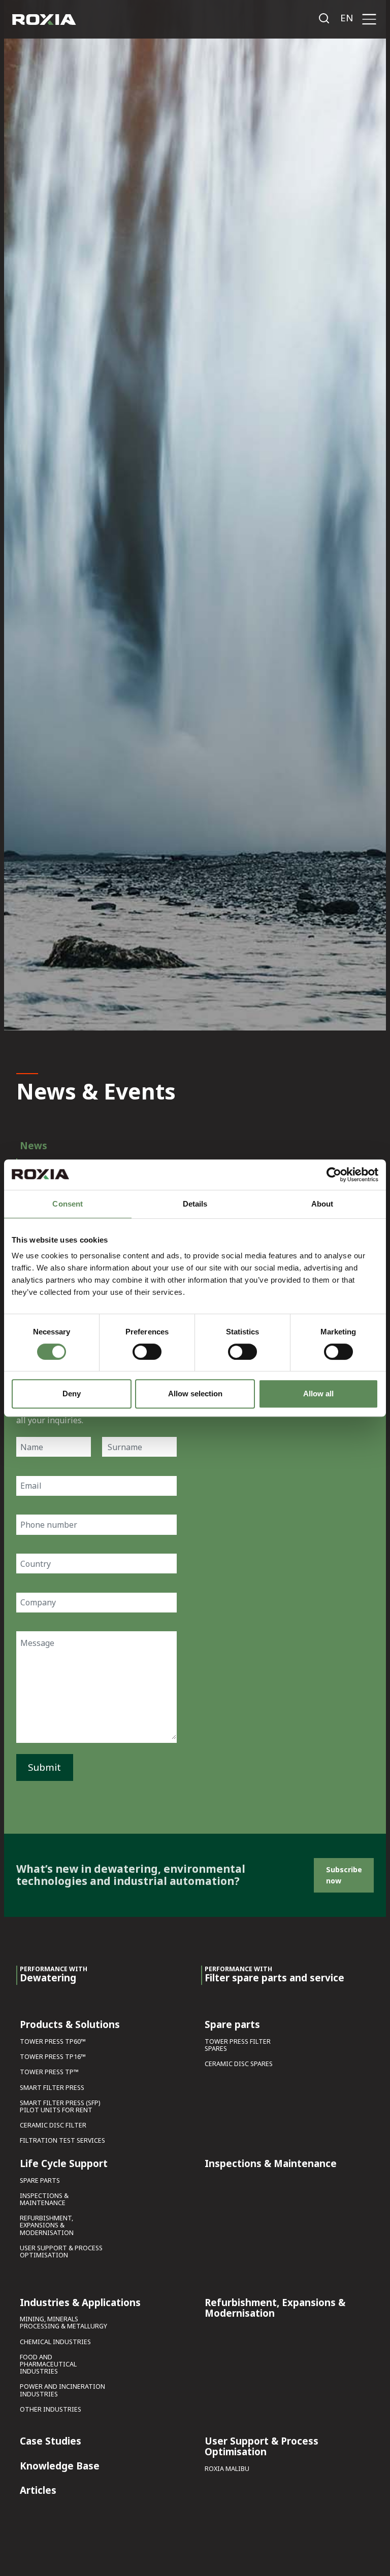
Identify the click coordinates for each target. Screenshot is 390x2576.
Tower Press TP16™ (53, 2057)
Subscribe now (344, 1875)
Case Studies (51, 2442)
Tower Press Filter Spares (238, 2046)
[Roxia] (44, 20)
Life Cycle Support (64, 2164)
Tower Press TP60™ (53, 2042)
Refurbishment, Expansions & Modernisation (47, 2226)
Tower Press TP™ (49, 2072)
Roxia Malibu (227, 2469)
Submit (44, 1767)
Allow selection (195, 1394)
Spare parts (40, 2181)
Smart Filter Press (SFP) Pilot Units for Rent (60, 2107)
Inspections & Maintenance (44, 2200)
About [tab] (322, 1204)
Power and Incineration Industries (62, 2391)
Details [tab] (195, 1204)
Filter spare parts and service (274, 1975)
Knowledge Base (60, 2466)
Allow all (318, 1394)
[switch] (147, 1352)
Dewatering (54, 1975)
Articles (38, 2491)
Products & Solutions (70, 2025)
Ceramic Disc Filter (53, 2126)
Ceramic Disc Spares (239, 2064)
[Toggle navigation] (369, 20)
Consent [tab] (68, 1204)
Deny (72, 1394)
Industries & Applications (80, 2303)
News (34, 1145)
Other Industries (51, 2410)
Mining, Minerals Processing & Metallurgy (63, 2323)
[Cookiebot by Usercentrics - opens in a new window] (334, 1175)
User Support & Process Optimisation (61, 2252)
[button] (347, 18)
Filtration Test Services (62, 2141)
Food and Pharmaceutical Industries (48, 2365)
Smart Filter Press (52, 2088)
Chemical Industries (55, 2342)
